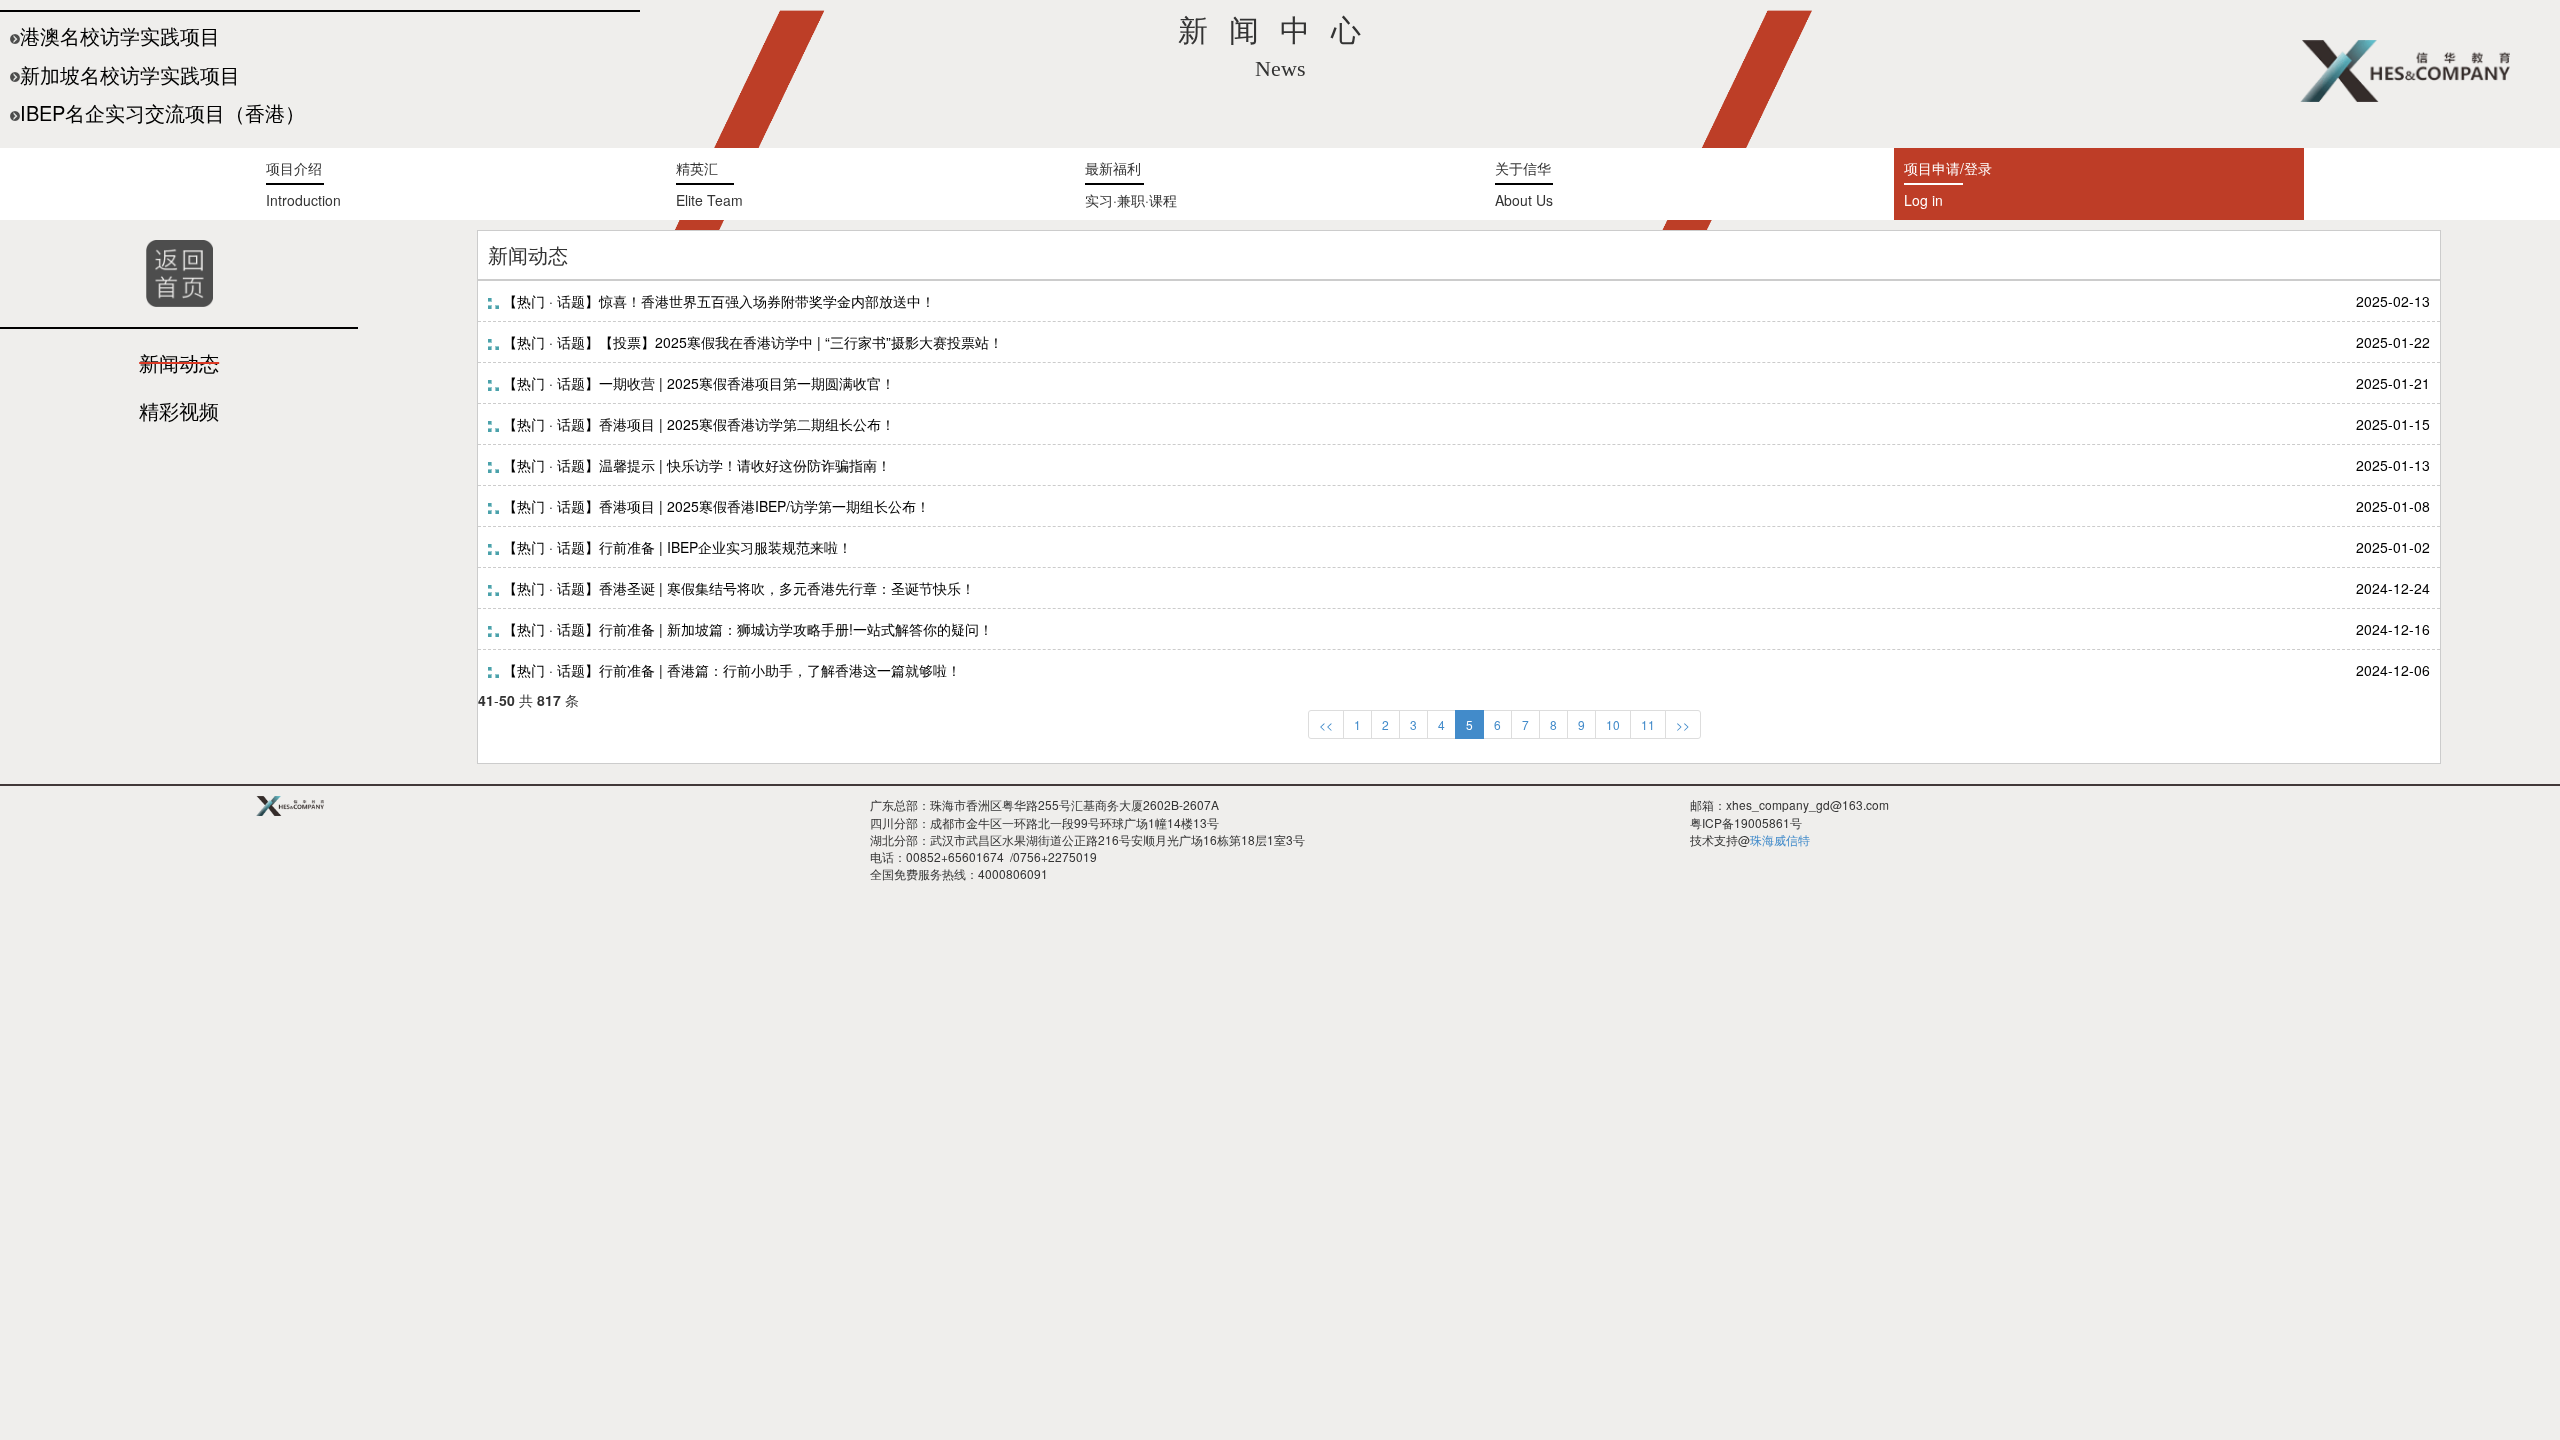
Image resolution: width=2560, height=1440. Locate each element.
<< (1326, 724)
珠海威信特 (1780, 839)
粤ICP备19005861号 (1746, 822)
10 (1613, 724)
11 (1648, 724)
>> (1683, 724)
